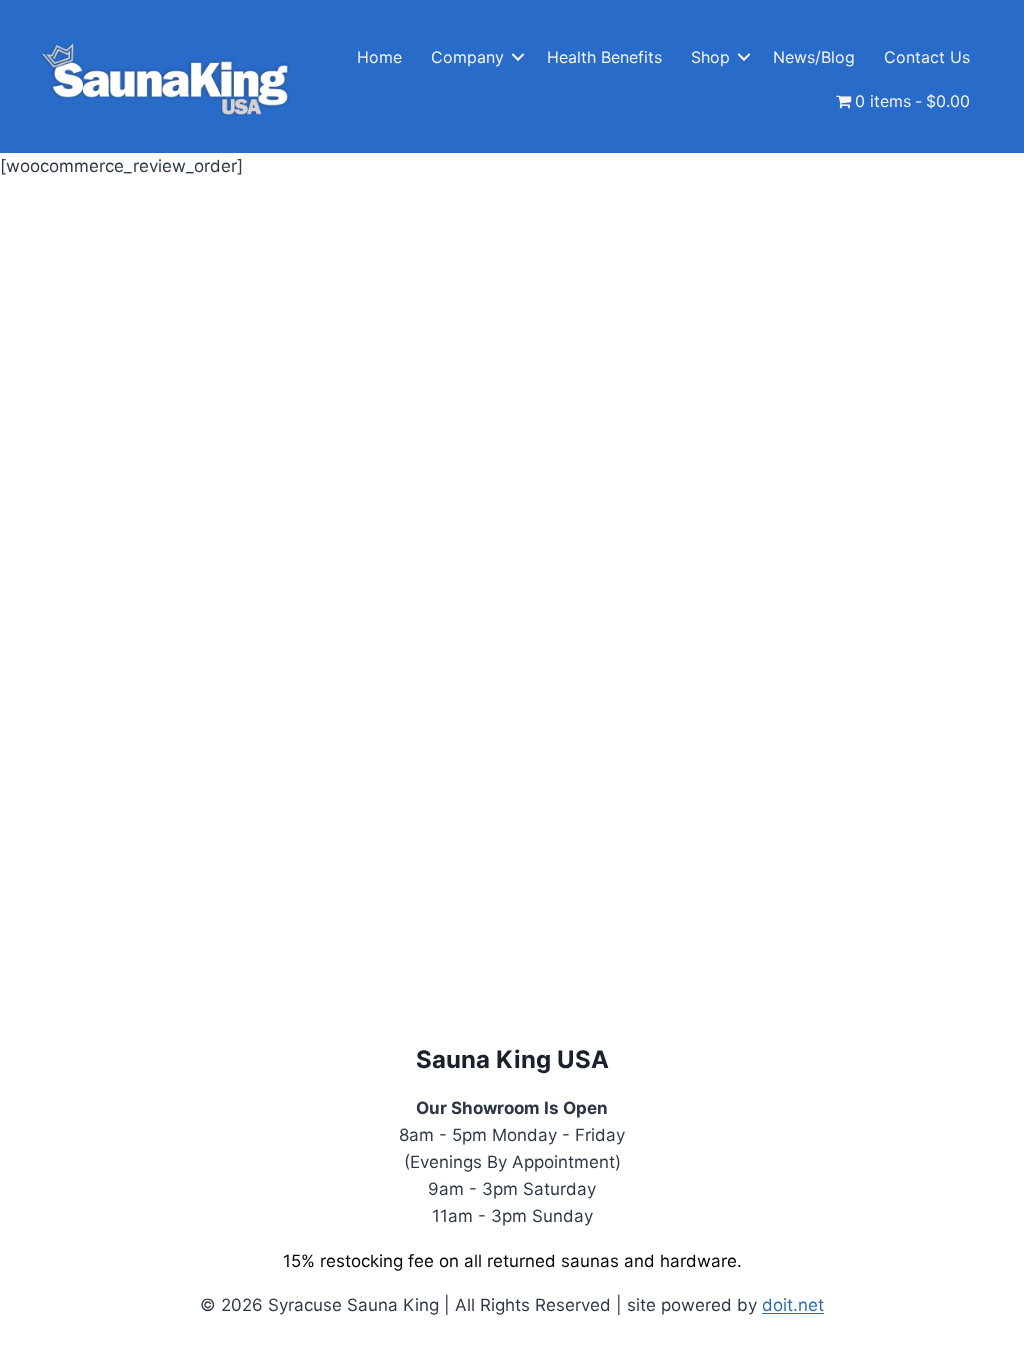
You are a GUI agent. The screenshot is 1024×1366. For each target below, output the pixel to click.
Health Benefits (604, 57)
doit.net (793, 1305)
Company (467, 57)
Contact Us (927, 57)
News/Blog (814, 57)
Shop (710, 57)
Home (379, 57)
